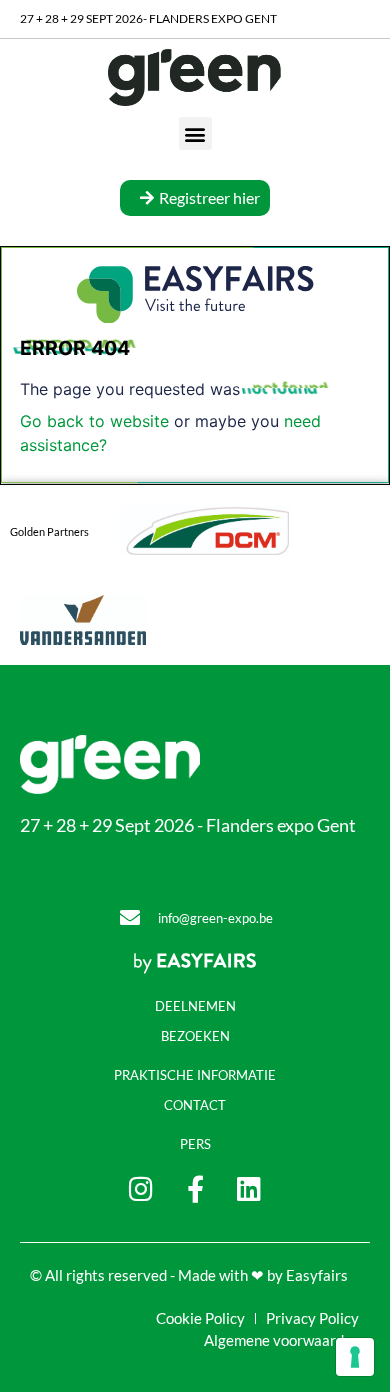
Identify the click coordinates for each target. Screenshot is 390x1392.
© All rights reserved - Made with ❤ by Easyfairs (189, 1275)
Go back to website (94, 421)
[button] (195, 133)
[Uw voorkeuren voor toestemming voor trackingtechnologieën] (355, 1357)
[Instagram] (141, 1188)
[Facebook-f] (195, 1188)
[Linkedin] (249, 1188)
